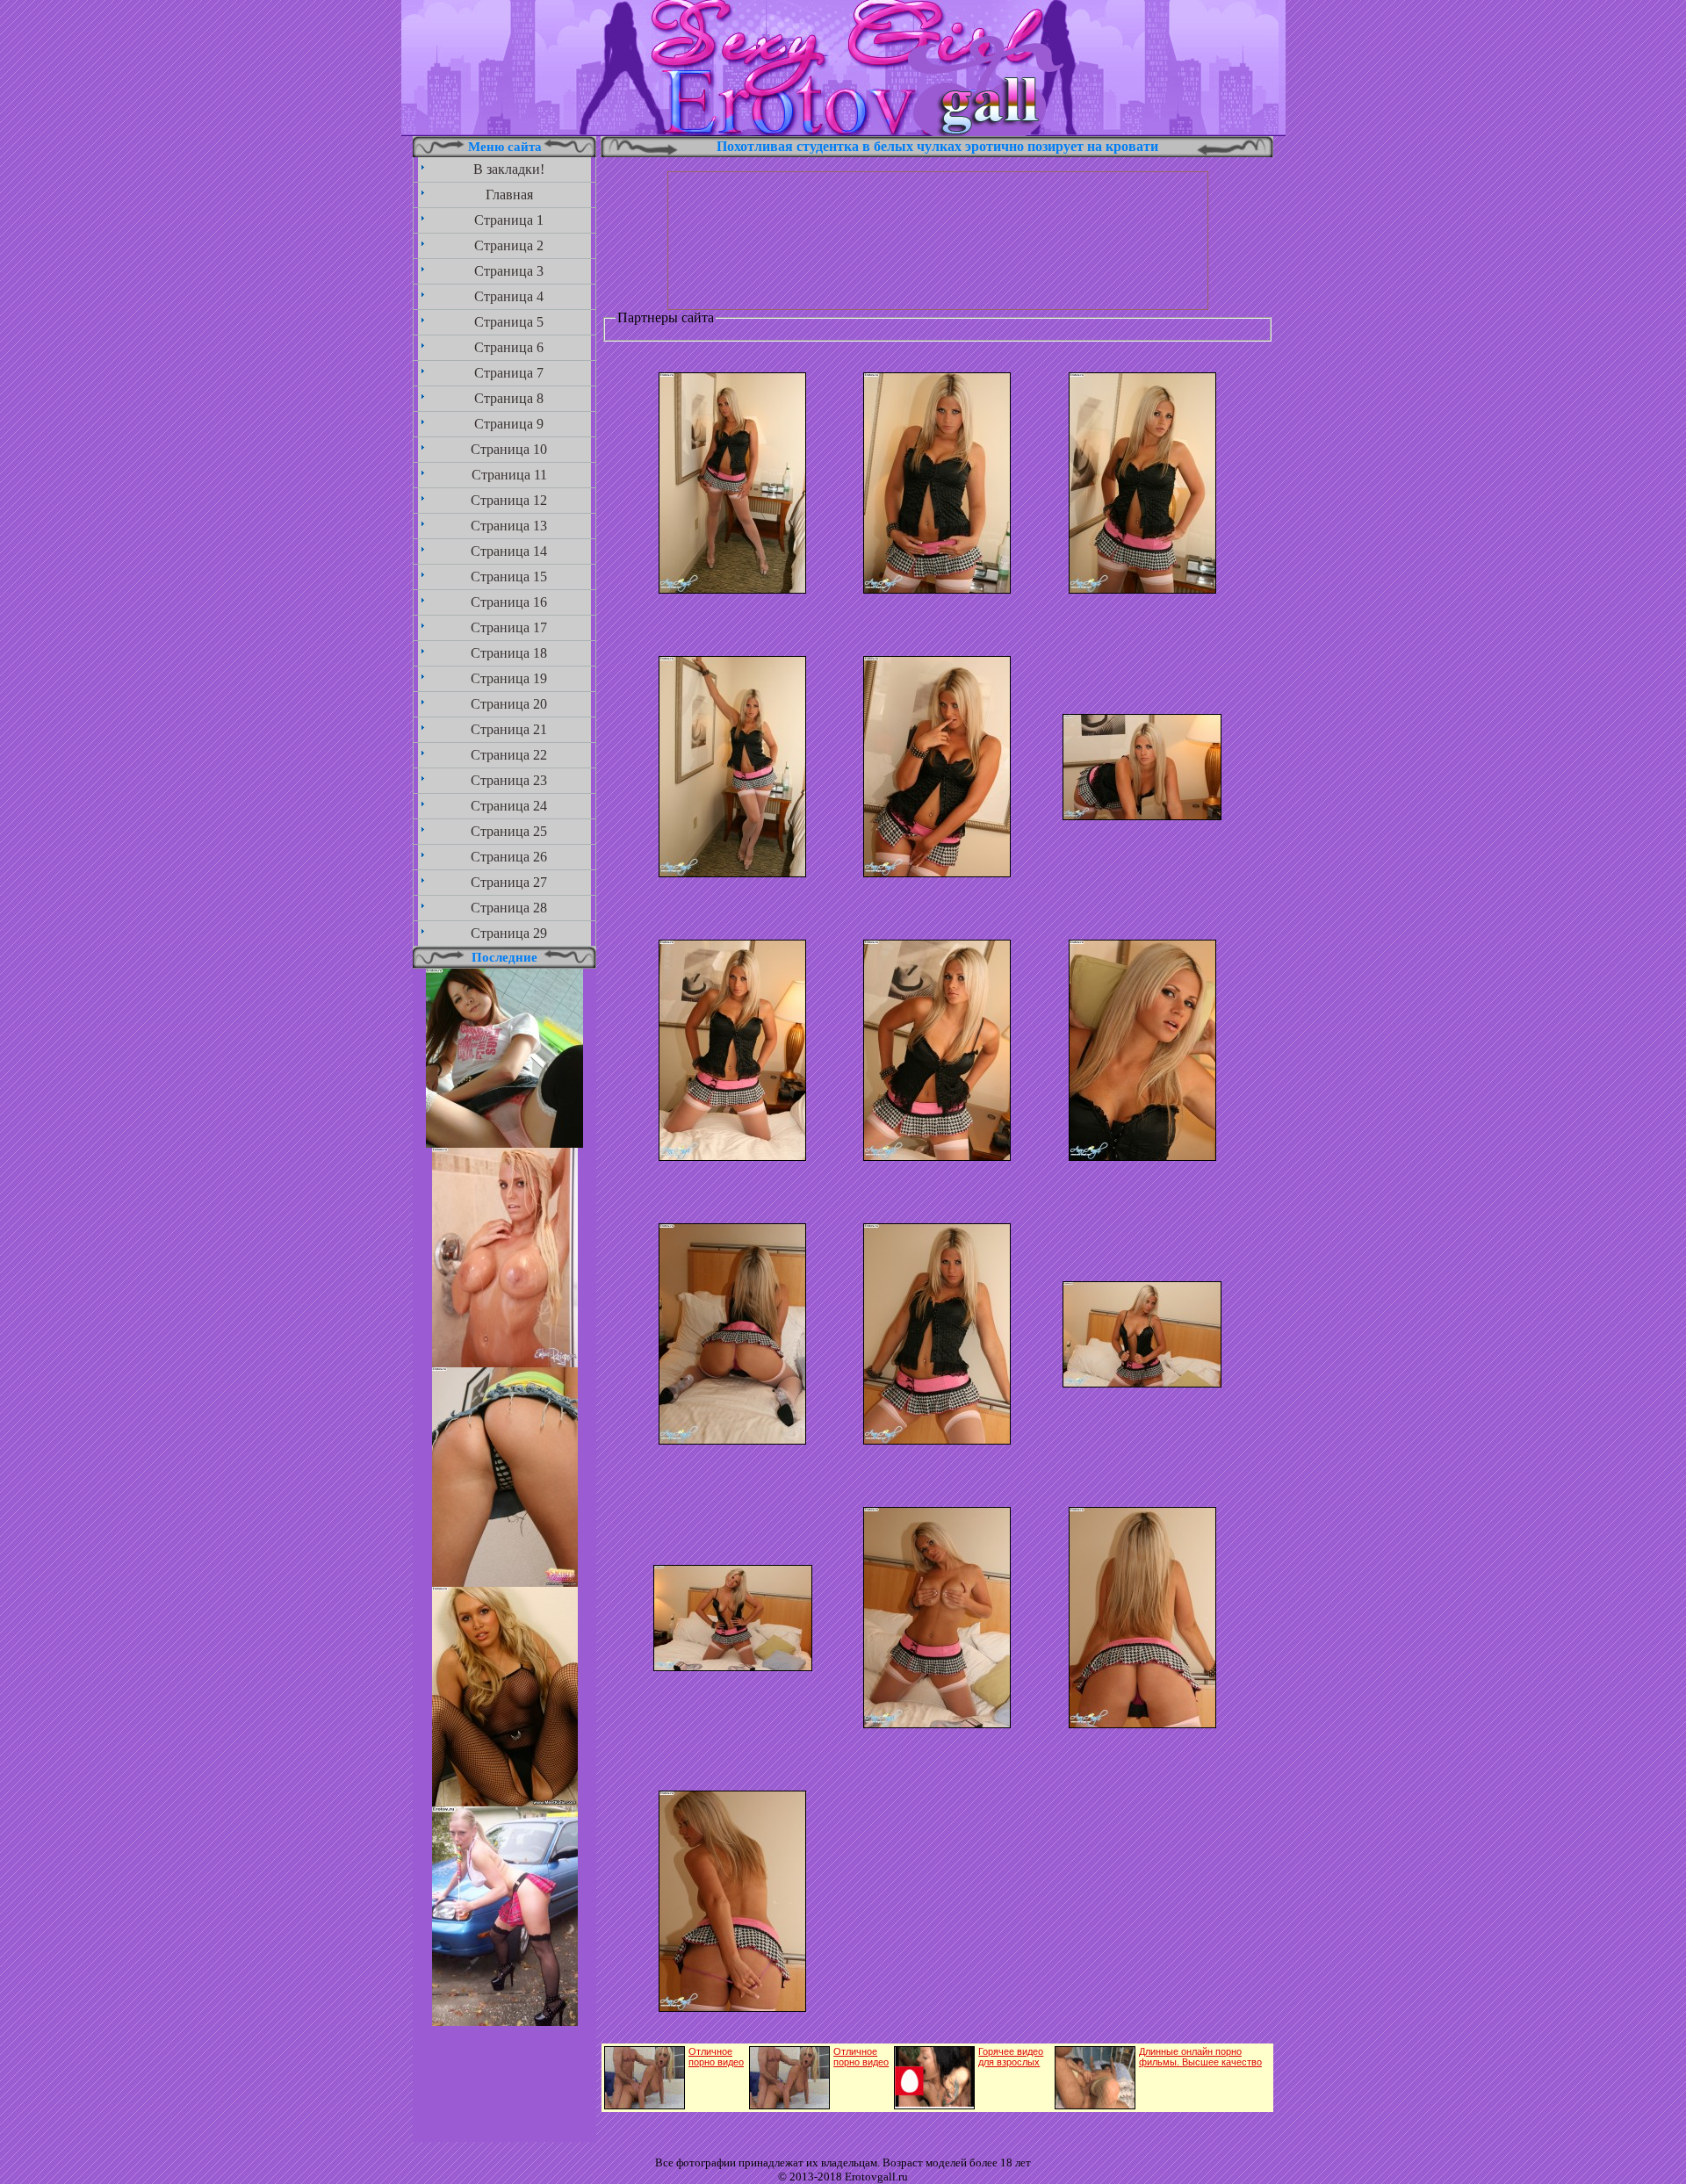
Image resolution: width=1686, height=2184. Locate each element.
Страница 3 (509, 271)
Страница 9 (509, 424)
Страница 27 (509, 882)
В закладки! (509, 169)
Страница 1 (509, 220)
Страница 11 (509, 475)
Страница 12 (509, 500)
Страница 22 (509, 755)
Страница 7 (509, 373)
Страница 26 (509, 857)
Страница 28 (509, 908)
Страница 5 (509, 322)
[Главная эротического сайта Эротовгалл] (843, 131)
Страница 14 (509, 551)
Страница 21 (509, 729)
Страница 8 (509, 398)
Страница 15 (509, 577)
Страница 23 (509, 780)
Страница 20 (509, 704)
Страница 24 (509, 806)
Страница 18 (509, 653)
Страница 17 (509, 627)
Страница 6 (509, 347)
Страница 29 (509, 933)
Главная (509, 195)
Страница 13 (509, 526)
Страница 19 (509, 678)
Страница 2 (509, 245)
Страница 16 (509, 602)
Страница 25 (509, 831)
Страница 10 (509, 449)
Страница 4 (509, 296)
